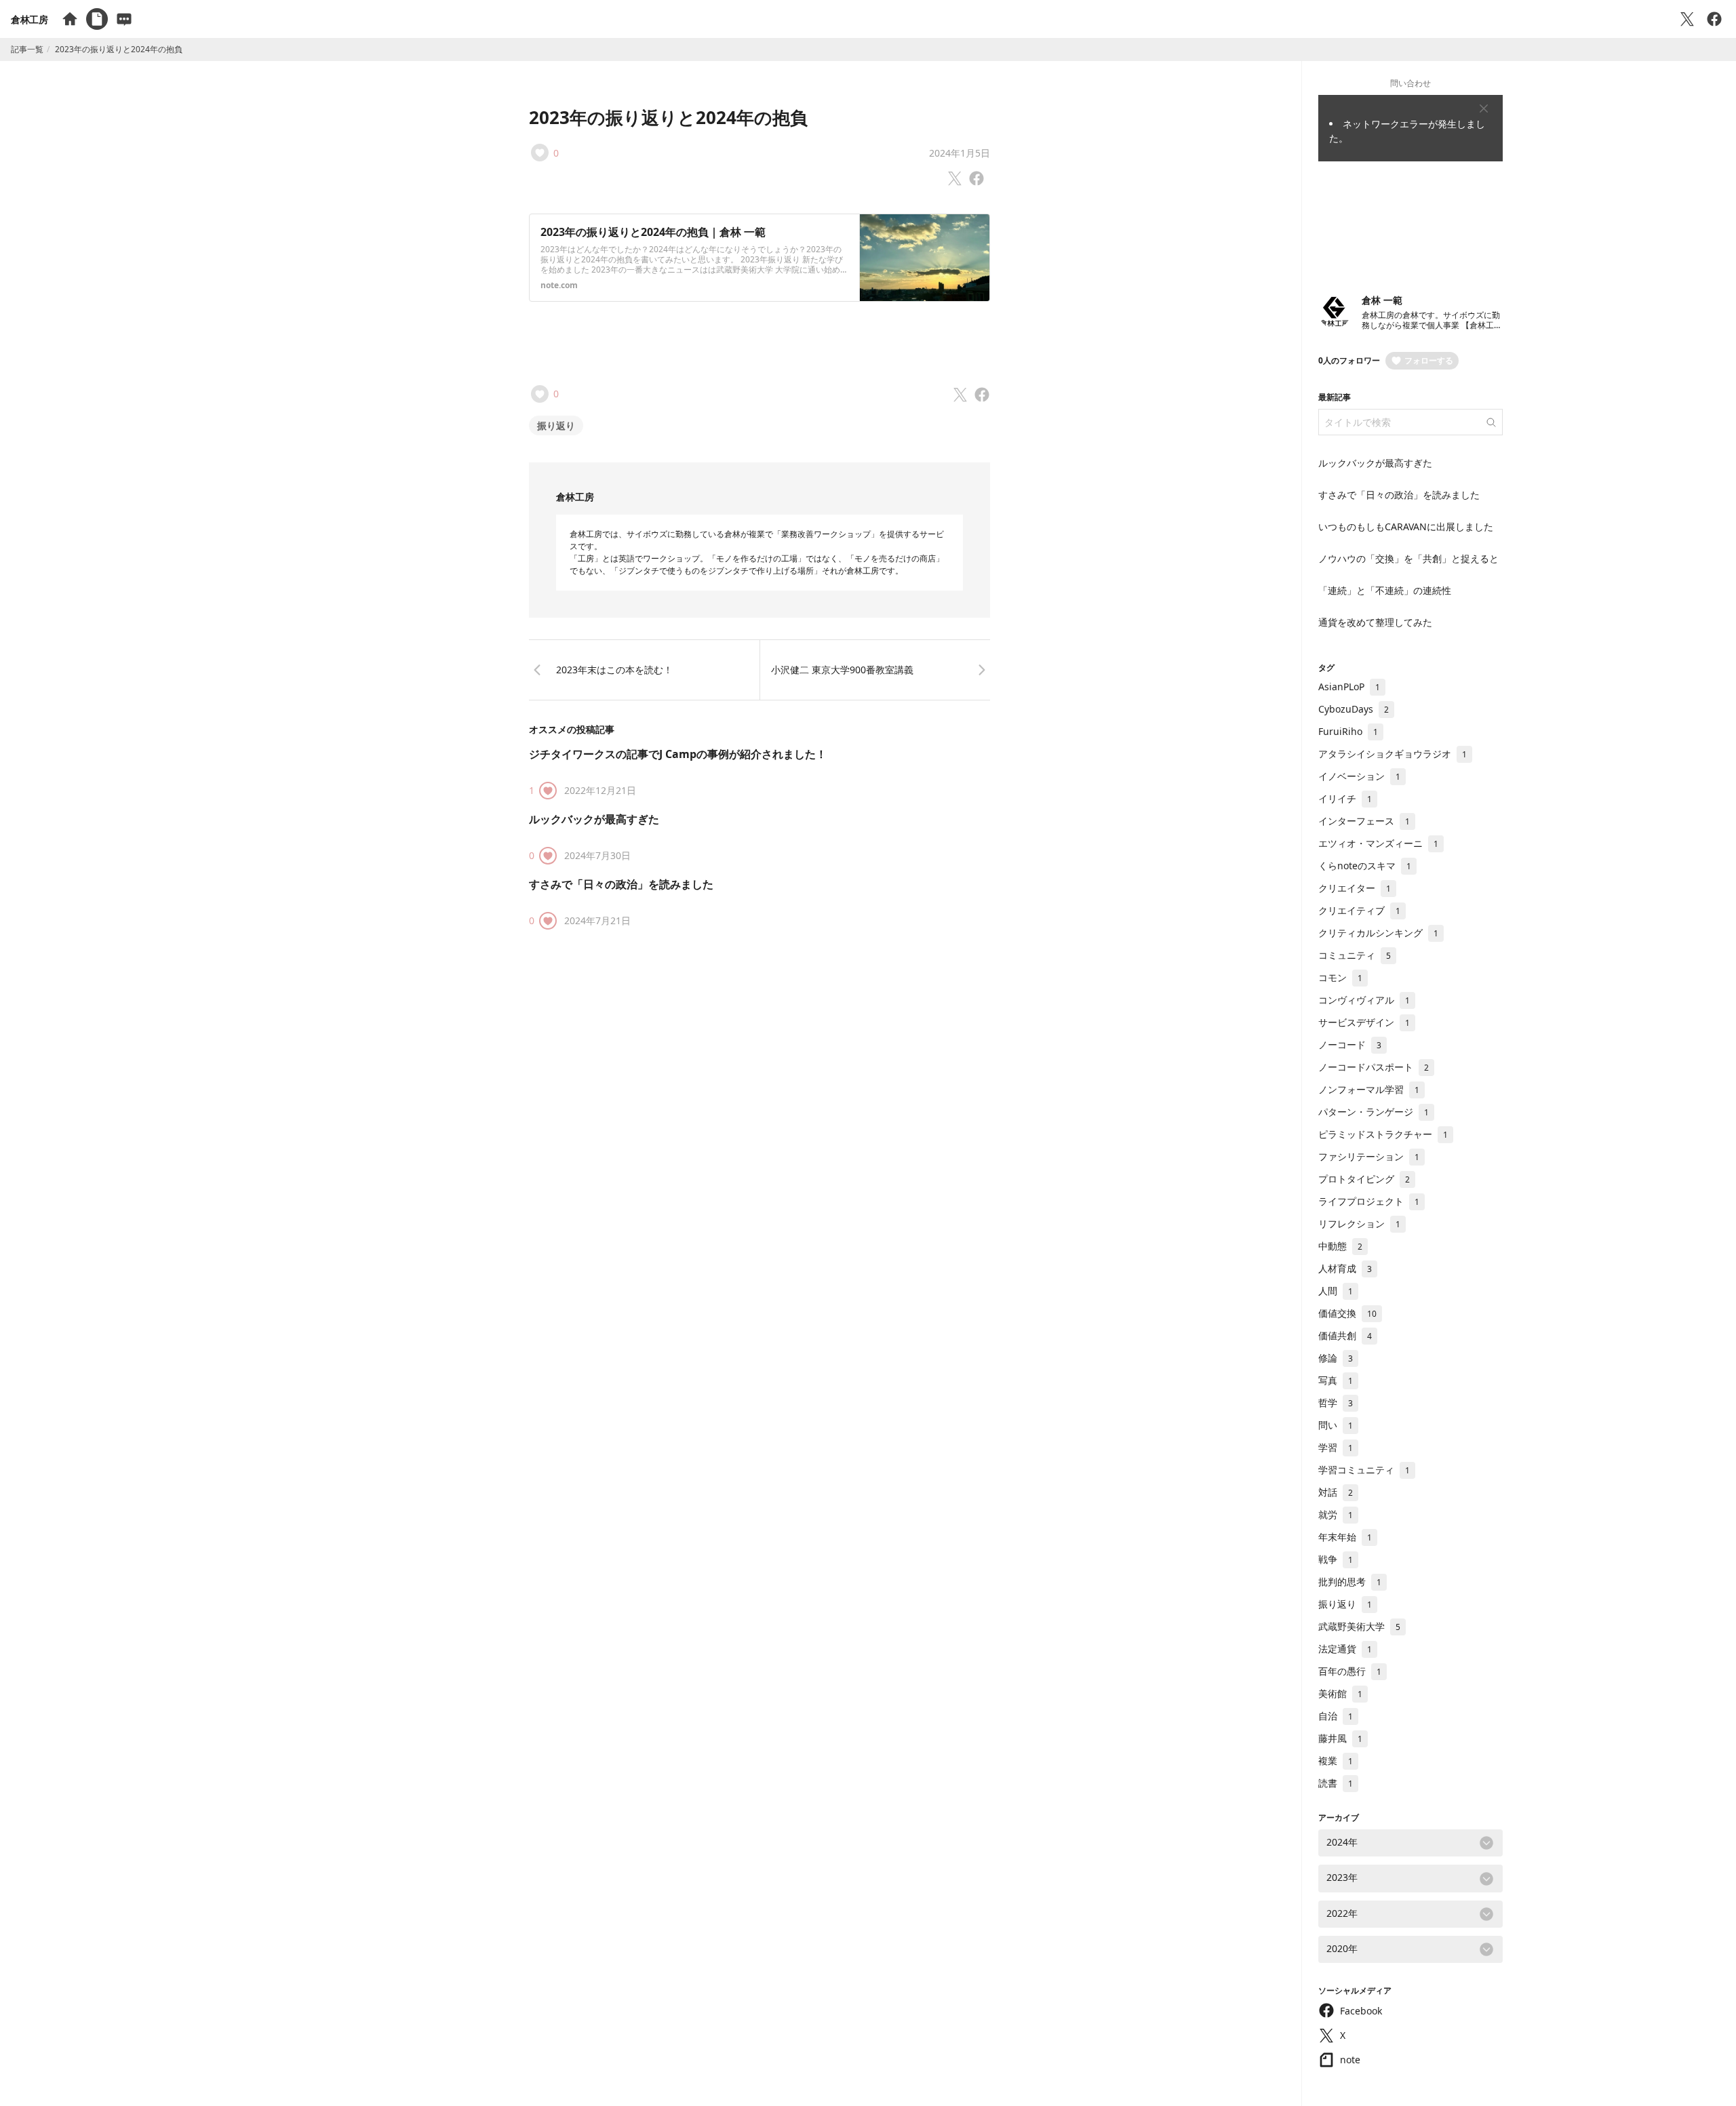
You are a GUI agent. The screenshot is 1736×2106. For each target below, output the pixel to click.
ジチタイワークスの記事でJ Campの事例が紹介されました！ (678, 754)
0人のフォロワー (1349, 360)
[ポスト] (1687, 19)
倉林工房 (29, 19)
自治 (1336, 1716)
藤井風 (1340, 1738)
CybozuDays (1354, 709)
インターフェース (1364, 821)
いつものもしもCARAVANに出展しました (1406, 526)
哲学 (1336, 1403)
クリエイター (1355, 888)
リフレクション (1359, 1224)
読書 (1336, 1783)
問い (1336, 1425)
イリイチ (1345, 798)
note (1350, 2060)
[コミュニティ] (124, 19)
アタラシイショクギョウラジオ (1393, 754)
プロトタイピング (1364, 1179)
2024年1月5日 (960, 153)
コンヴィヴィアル (1364, 1000)
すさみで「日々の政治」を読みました (621, 884)
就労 (1336, 1514)
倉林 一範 (1382, 300)
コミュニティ (1355, 955)
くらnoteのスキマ (1365, 866)
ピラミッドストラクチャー (1383, 1134)
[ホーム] (70, 19)
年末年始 (1345, 1537)
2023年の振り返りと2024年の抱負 (668, 117)
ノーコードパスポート (1374, 1067)
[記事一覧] (97, 19)
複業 (1336, 1761)
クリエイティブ (1359, 910)
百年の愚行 (1350, 1671)
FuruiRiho (1348, 731)
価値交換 (1347, 1313)
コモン (1340, 977)
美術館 (1340, 1693)
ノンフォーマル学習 (1369, 1089)
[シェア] (1714, 19)
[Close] (1484, 108)
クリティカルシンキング (1378, 933)
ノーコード (1350, 1045)
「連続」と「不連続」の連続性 (1385, 590)
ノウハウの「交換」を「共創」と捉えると (1408, 558)
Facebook (1361, 2011)
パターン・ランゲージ (1374, 1112)
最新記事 (1335, 397)
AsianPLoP (1349, 687)
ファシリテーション (1369, 1156)
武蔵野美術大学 (1359, 1626)
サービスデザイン (1364, 1022)
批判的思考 (1350, 1582)
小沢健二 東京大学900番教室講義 (842, 670)
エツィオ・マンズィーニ (1378, 843)
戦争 (1336, 1559)
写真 (1336, 1380)
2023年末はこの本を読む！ (614, 670)
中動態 (1340, 1246)
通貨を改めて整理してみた (1375, 622)
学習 (1336, 1447)
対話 (1336, 1492)
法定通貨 (1345, 1649)
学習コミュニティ (1364, 1470)
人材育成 (1345, 1268)
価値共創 (1345, 1335)
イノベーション (1359, 776)
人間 (1336, 1291)
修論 (1336, 1358)
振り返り (556, 425)
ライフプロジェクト (1369, 1201)
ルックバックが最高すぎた (594, 819)
